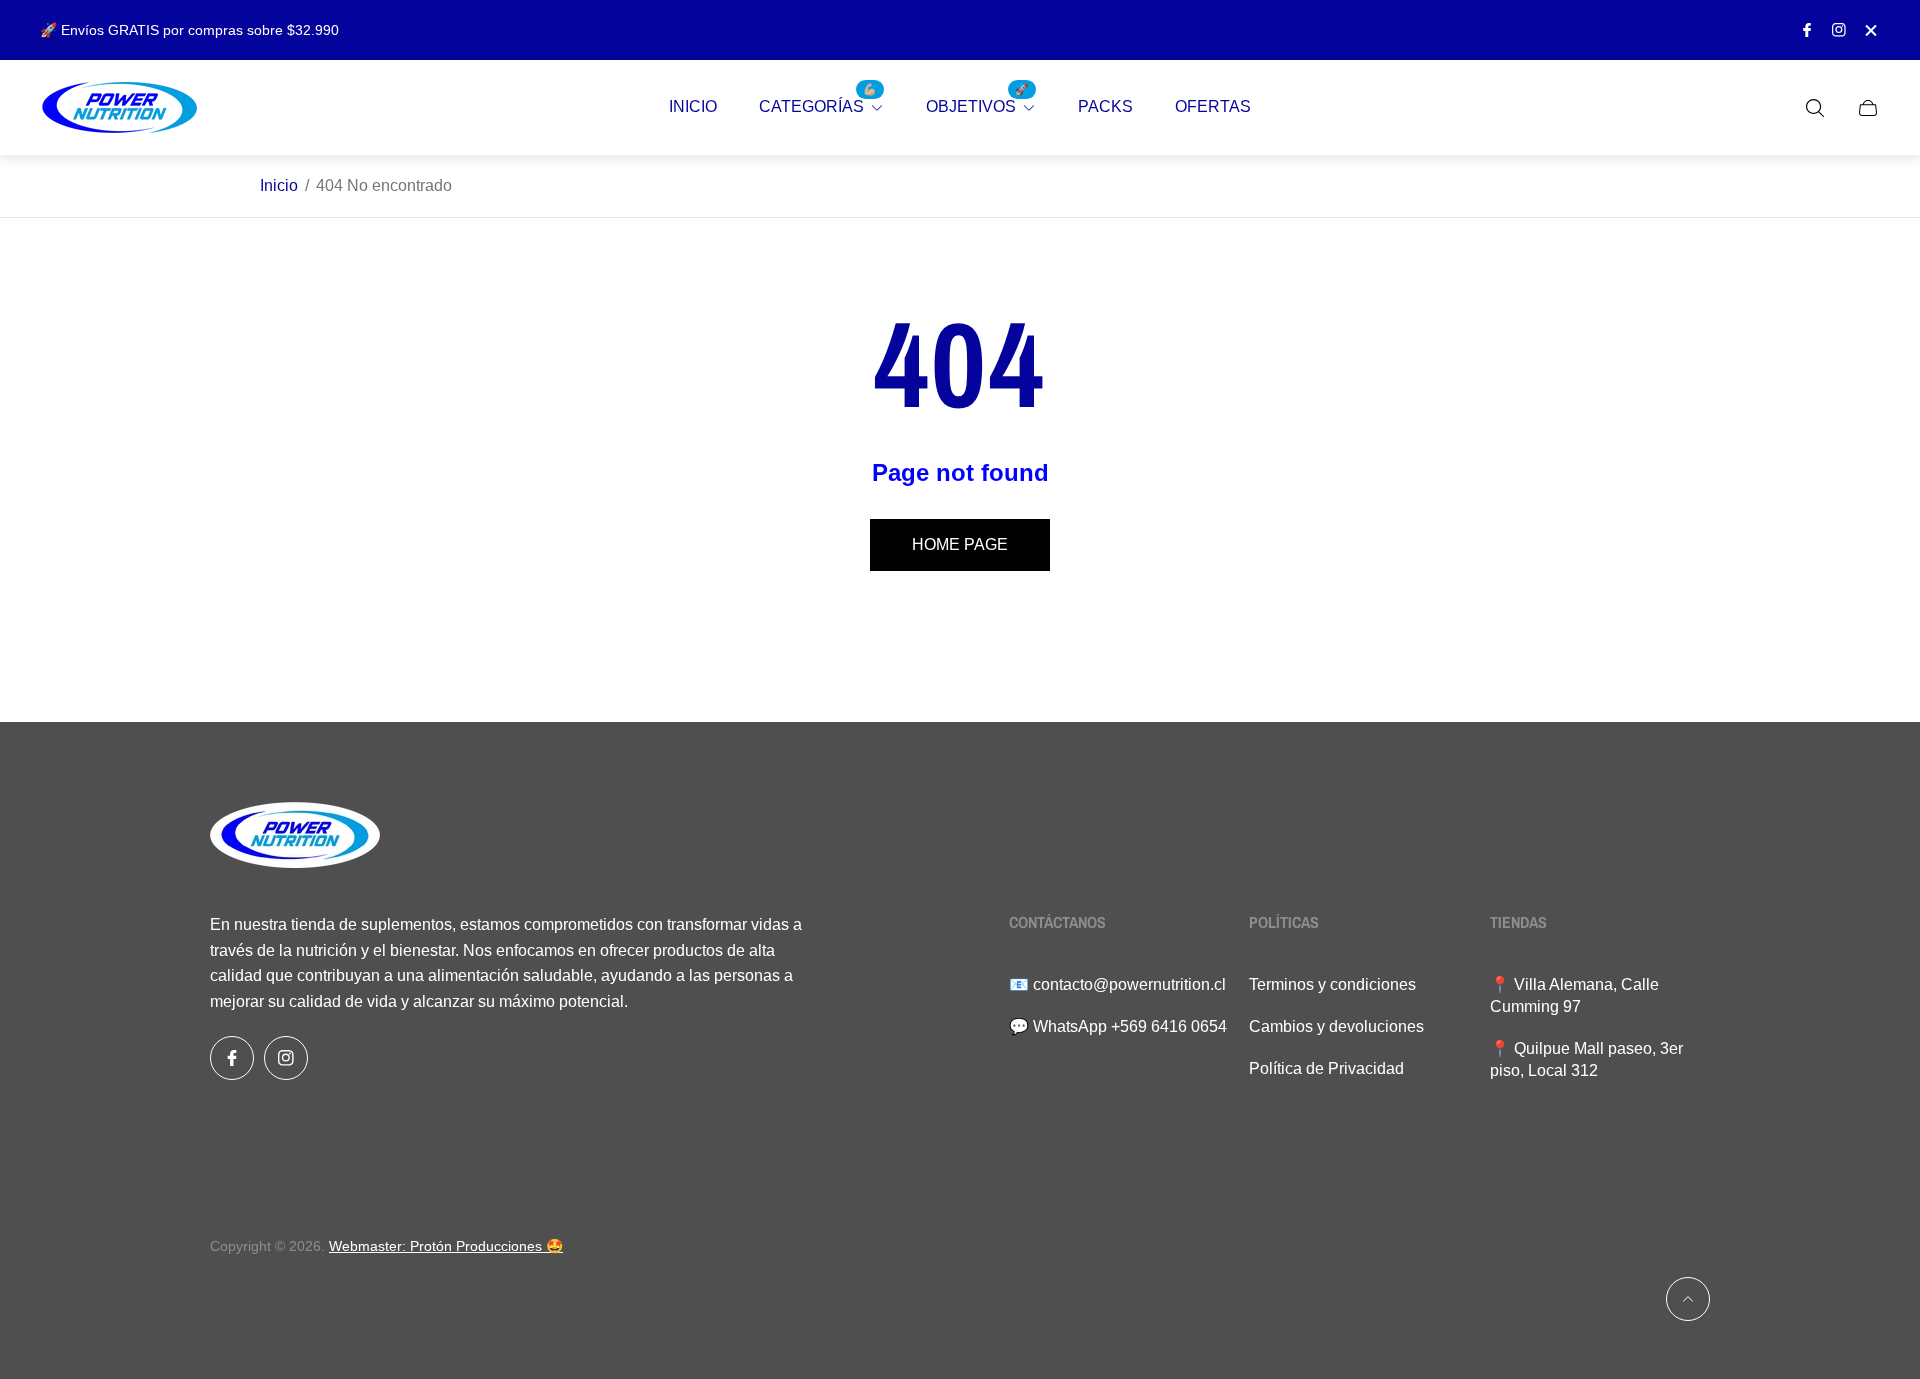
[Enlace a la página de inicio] (295, 837)
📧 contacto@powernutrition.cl (1117, 984)
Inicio (279, 185)
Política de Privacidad (1326, 1068)
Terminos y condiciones (1332, 984)
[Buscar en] (1815, 108)
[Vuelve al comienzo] (1688, 1299)
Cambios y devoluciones (1336, 1026)
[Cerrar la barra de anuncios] (1870, 30)
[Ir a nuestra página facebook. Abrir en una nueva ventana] (1807, 30)
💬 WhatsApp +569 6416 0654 (1118, 1026)
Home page (960, 544)
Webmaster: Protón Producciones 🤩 (446, 1246)
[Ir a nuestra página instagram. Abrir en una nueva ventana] (1839, 30)
